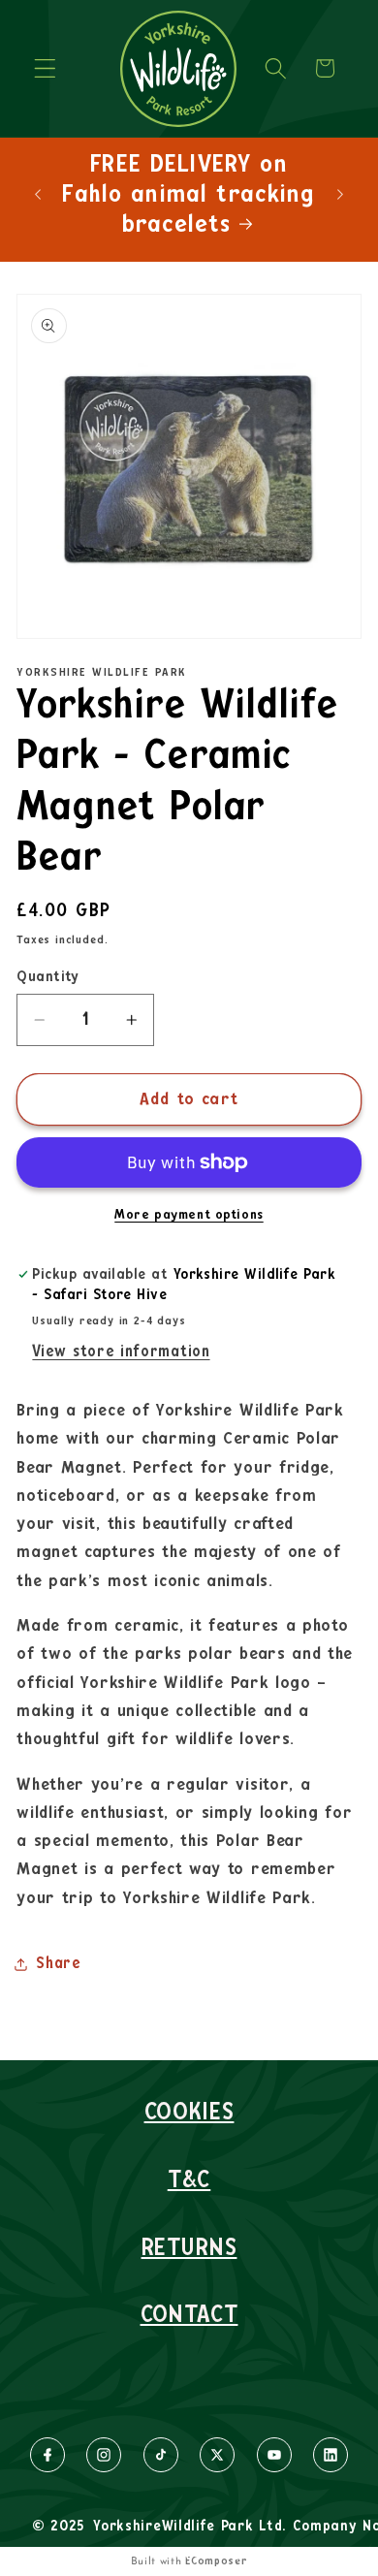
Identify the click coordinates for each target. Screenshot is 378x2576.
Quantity (48, 977)
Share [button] (58, 1963)
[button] (45, 68)
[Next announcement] (340, 194)
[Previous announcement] (38, 194)
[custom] (47, 2455)
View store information (121, 1352)
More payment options (189, 1215)
